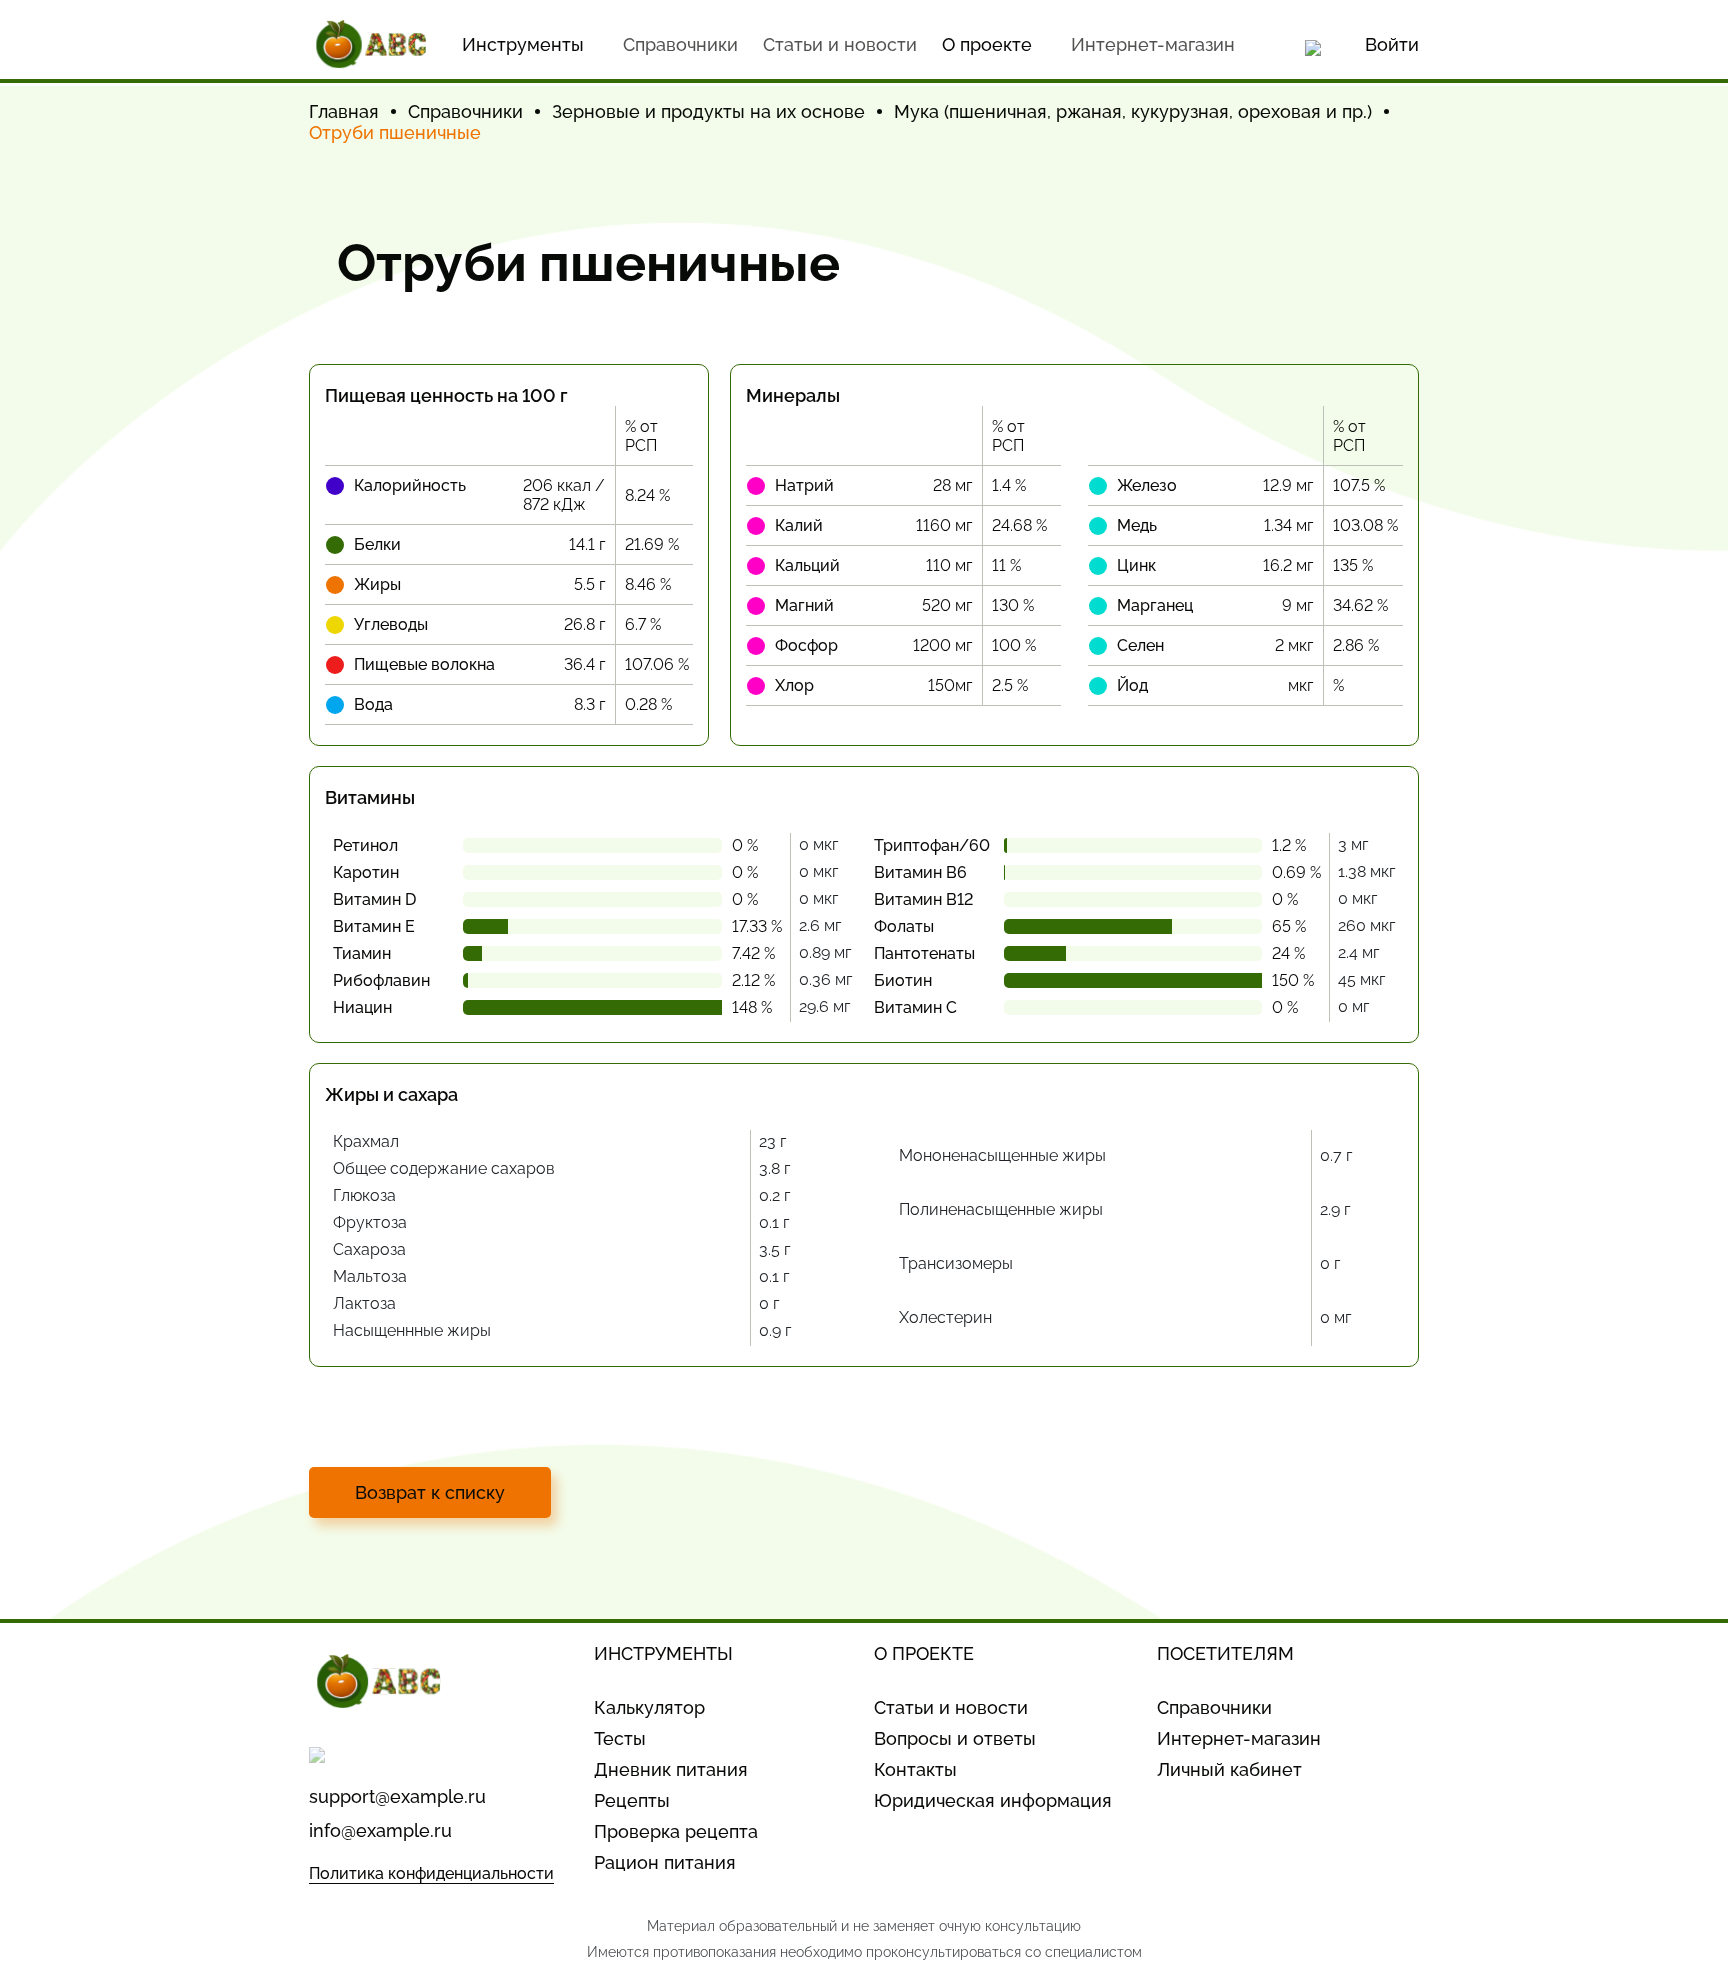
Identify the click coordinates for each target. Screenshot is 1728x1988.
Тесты (620, 1738)
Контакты (915, 1769)
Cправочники (680, 44)
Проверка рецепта (676, 1831)
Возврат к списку (430, 1492)
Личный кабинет (1229, 1769)
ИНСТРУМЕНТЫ (663, 1653)
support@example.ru (397, 1796)
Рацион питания (665, 1862)
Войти (1392, 44)
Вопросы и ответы (955, 1738)
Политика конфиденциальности (431, 1873)
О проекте (987, 44)
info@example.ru (380, 1830)
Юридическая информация (993, 1800)
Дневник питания (671, 1769)
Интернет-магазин (1153, 44)
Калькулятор (649, 1707)
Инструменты (523, 44)
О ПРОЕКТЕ (924, 1653)
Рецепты (632, 1800)
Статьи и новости (840, 44)
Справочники (1214, 1707)
